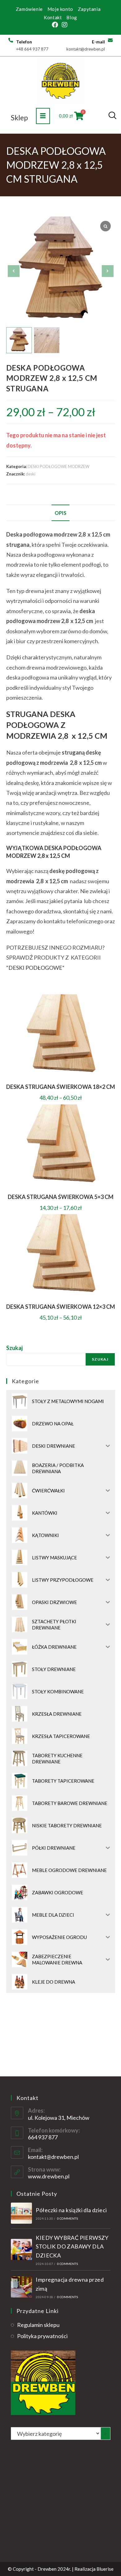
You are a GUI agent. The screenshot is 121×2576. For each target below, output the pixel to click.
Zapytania (89, 9)
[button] (108, 271)
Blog (72, 17)
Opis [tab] (60, 513)
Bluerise (105, 2569)
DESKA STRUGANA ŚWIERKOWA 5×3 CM (61, 1197)
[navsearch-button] (112, 116)
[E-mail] (110, 40)
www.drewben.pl (49, 2176)
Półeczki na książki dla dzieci (71, 2210)
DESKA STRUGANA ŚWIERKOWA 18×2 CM (61, 1087)
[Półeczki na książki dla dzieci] (21, 2213)
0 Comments (67, 2218)
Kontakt (53, 17)
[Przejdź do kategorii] (105, 2433)
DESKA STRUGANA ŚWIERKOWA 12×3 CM (61, 1307)
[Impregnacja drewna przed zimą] (21, 2287)
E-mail (98, 42)
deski (31, 474)
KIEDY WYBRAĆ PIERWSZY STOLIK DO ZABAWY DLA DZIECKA (72, 2247)
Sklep (19, 118)
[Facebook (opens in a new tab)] (56, 25)
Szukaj (14, 1348)
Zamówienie (29, 9)
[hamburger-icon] (43, 116)
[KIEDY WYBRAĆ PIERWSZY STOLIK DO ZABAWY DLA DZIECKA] (21, 2249)
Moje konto (60, 9)
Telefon (24, 42)
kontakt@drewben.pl (53, 2157)
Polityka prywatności (42, 2336)
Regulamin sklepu (38, 2325)
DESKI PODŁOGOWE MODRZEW (58, 466)
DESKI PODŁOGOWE (35, 968)
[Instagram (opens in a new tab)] (65, 25)
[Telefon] (11, 40)
